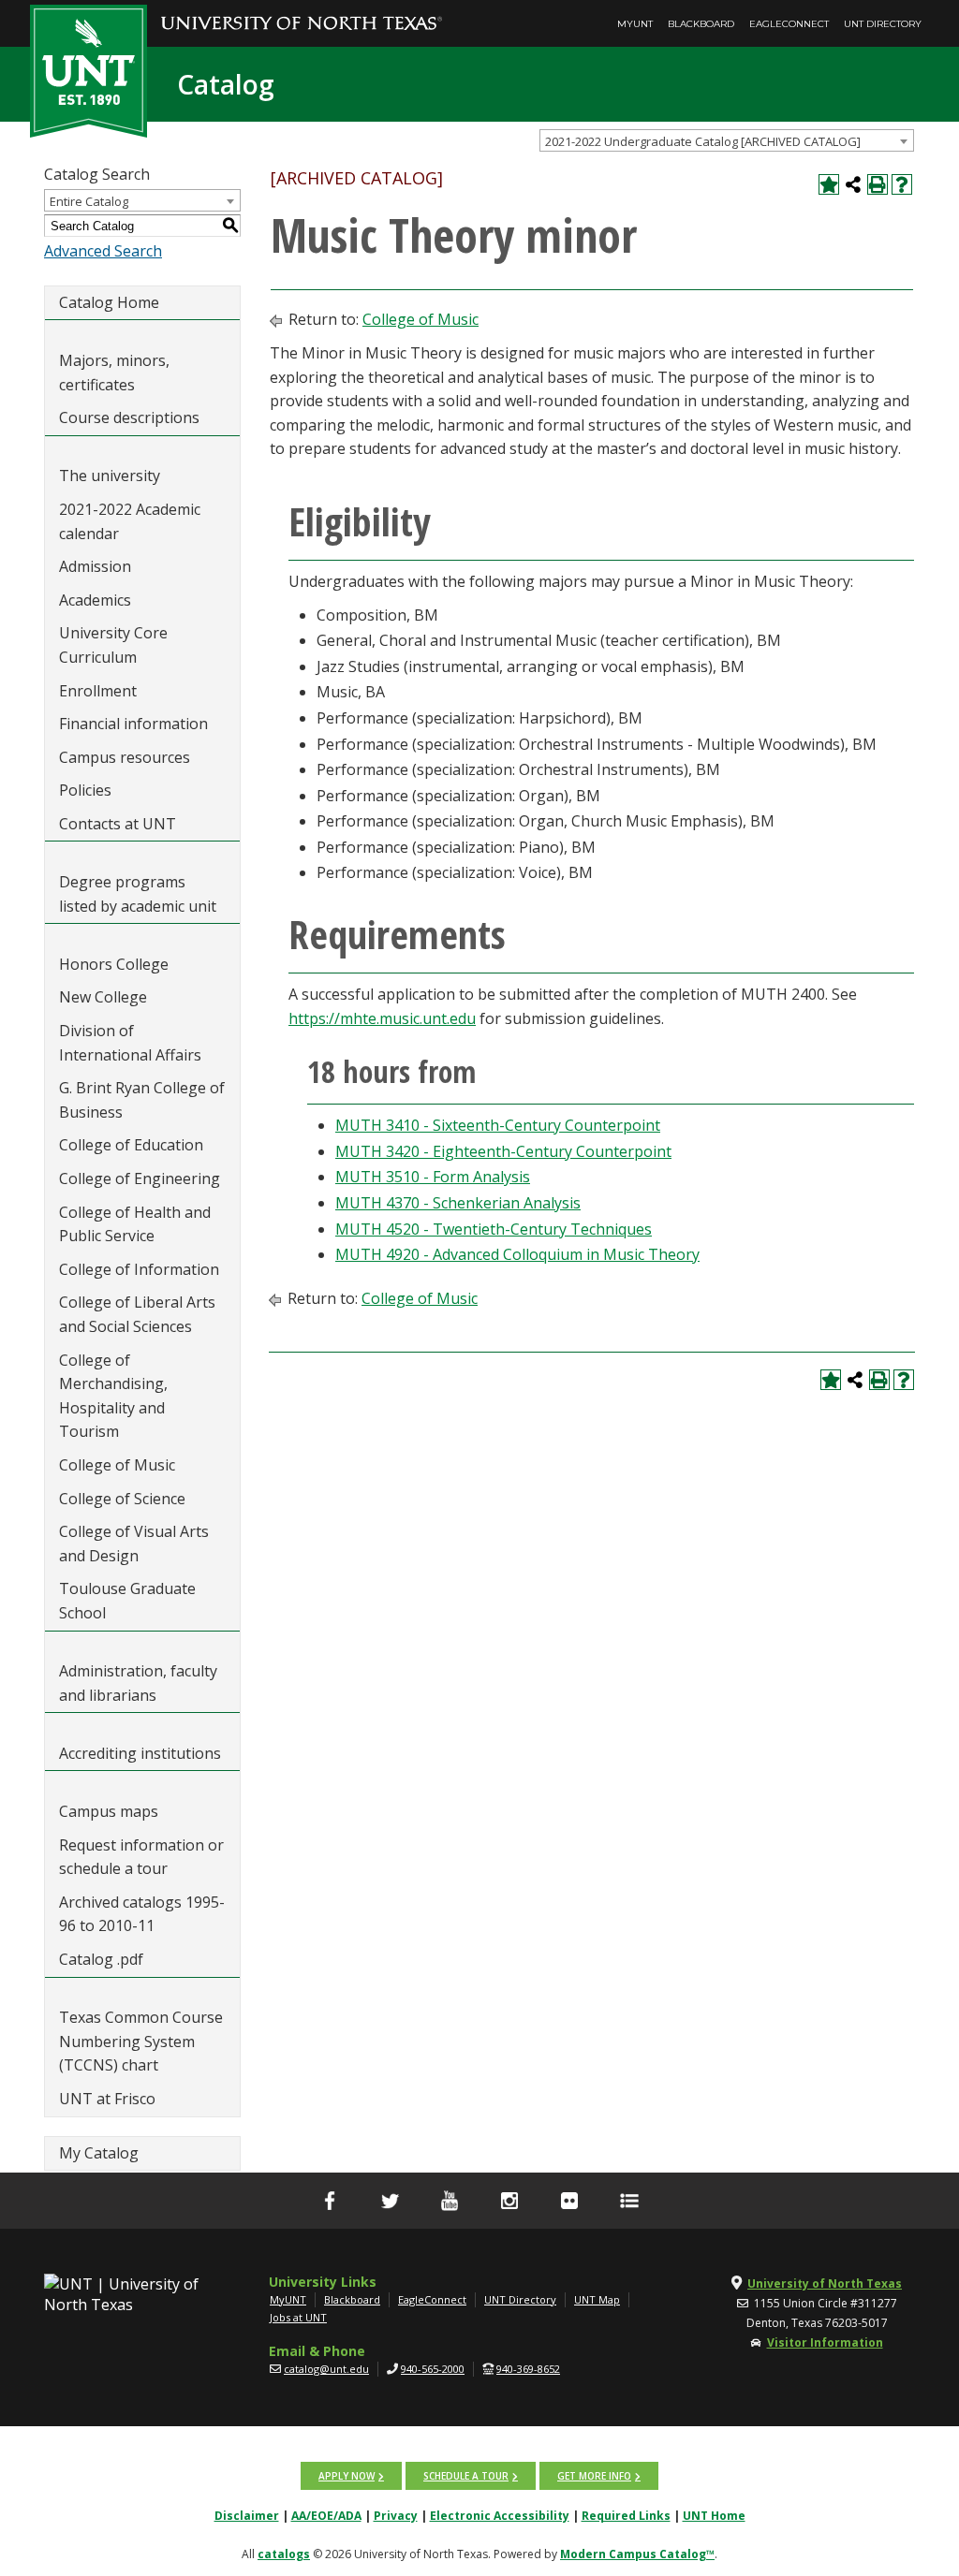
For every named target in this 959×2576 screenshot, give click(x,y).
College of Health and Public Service (135, 1224)
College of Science (122, 1499)
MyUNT (635, 24)
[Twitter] (390, 2201)
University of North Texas (825, 2283)
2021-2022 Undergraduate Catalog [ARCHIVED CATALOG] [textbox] (703, 141)
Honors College (114, 964)
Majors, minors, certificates (114, 373)
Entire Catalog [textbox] (89, 201)
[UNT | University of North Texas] (123, 2294)
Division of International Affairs (130, 1043)
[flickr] (569, 2201)
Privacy (396, 2516)
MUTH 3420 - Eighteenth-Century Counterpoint (503, 1151)
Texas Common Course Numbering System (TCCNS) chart (141, 2041)
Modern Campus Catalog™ (637, 2554)
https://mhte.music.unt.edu (382, 1018)
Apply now (347, 2476)
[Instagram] (509, 2201)
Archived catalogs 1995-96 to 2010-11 (142, 1914)
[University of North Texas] (302, 10)
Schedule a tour (466, 2476)
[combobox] (727, 140)
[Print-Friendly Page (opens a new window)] (878, 184)
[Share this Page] (853, 184)
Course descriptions (129, 417)
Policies (85, 790)
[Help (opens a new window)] (902, 184)
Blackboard (701, 24)
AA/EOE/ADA (326, 2516)
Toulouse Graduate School (127, 1601)
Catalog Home (109, 302)
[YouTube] (450, 2201)
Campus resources (125, 757)
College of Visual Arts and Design (134, 1544)
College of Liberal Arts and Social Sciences (137, 1314)
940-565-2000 (433, 2369)
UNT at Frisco (107, 2099)
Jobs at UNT (298, 2317)
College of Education (131, 1145)
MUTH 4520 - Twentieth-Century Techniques (494, 1229)
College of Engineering (140, 1178)
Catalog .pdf (101, 1959)
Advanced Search (103, 251)
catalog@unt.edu (326, 2369)
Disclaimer (247, 2516)
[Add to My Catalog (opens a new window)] (829, 184)
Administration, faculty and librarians (138, 1683)
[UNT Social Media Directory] (629, 2201)
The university (110, 476)
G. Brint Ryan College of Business (142, 1100)
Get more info (594, 2476)
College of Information (139, 1269)
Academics (95, 600)
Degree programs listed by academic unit (138, 894)
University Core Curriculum (113, 645)
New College (103, 997)
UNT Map (597, 2299)
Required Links (626, 2516)
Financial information (133, 724)
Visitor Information (825, 2342)
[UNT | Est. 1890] (89, 69)
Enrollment (98, 691)
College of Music (117, 1465)
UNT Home (714, 2516)
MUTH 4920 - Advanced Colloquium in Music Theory (517, 1254)
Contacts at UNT (118, 824)
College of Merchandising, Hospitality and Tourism (113, 1396)
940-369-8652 (528, 2369)
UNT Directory (883, 24)
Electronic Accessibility (500, 2516)
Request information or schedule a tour (141, 1857)
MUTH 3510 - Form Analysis (433, 1177)
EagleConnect (789, 24)
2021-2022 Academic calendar (130, 521)
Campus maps (109, 1811)
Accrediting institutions (140, 1753)
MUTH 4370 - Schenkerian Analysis (458, 1203)
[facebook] (330, 2201)
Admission (95, 566)
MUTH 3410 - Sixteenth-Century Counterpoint (498, 1125)
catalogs (284, 2554)
